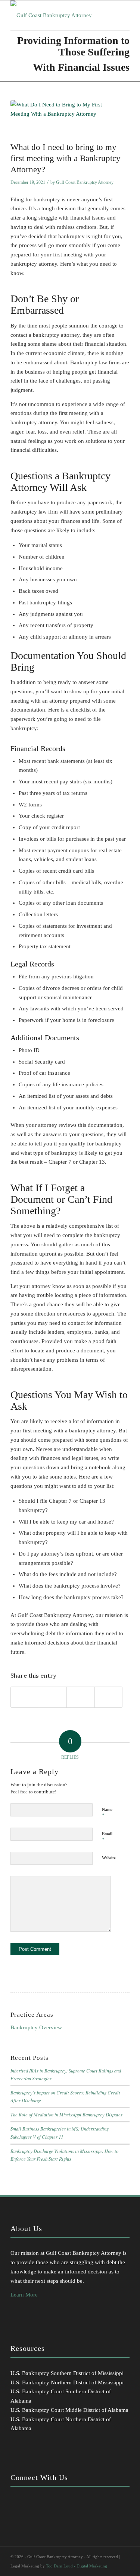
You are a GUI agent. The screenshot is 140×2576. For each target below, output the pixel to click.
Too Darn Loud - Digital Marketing (77, 2566)
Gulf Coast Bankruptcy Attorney (85, 182)
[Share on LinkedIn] (81, 1697)
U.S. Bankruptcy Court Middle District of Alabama (69, 2410)
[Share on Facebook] (25, 1697)
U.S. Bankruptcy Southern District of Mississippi (67, 2373)
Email (107, 1837)
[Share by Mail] (109, 1697)
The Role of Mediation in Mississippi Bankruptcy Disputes (66, 2114)
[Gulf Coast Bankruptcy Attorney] (58, 15)
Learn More (24, 2295)
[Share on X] (53, 1697)
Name (107, 1813)
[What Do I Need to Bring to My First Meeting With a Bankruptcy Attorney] (61, 119)
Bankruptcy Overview (36, 2027)
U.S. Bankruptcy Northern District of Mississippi (67, 2382)
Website (109, 1858)
